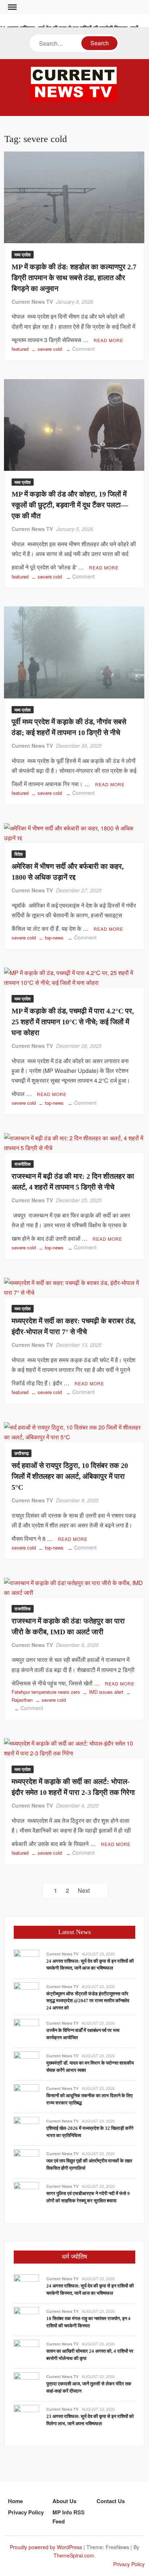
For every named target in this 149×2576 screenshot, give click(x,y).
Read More (108, 340)
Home (15, 2501)
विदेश (19, 854)
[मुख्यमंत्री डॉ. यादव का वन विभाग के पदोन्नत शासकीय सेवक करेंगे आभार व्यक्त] (26, 2063)
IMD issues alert (106, 1692)
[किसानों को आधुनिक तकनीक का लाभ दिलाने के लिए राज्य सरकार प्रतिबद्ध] (26, 2096)
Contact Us (111, 2501)
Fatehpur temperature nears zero (46, 1692)
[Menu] (12, 7)
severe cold (50, 349)
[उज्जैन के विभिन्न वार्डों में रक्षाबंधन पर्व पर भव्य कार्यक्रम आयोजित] (26, 2031)
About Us (64, 2501)
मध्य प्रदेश (23, 254)
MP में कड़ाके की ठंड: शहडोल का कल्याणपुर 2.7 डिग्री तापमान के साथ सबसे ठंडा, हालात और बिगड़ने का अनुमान (74, 278)
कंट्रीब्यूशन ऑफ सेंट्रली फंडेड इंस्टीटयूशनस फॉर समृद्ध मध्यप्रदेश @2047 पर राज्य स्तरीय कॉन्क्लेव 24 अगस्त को (88, 2001)
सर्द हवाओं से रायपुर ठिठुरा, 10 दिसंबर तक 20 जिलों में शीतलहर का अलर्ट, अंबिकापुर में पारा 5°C (70, 1476)
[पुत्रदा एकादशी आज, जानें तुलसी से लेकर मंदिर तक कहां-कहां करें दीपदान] (26, 2384)
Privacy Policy (26, 2512)
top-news (54, 938)
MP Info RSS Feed (69, 2517)
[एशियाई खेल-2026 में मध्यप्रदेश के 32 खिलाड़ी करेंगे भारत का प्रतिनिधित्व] (26, 2129)
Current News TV (32, 302)
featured (20, 349)
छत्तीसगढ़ (22, 1453)
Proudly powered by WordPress (46, 2547)
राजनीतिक (23, 1164)
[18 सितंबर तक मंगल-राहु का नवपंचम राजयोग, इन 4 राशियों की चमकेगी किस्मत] (26, 2319)
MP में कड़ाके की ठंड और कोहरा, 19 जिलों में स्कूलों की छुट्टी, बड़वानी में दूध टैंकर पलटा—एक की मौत (70, 505)
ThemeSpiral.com (74, 2555)
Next (84, 1890)
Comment (84, 349)
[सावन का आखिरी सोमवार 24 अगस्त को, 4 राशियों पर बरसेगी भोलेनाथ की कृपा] (26, 2351)
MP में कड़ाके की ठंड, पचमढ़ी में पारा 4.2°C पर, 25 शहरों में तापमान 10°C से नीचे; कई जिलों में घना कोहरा (73, 1022)
